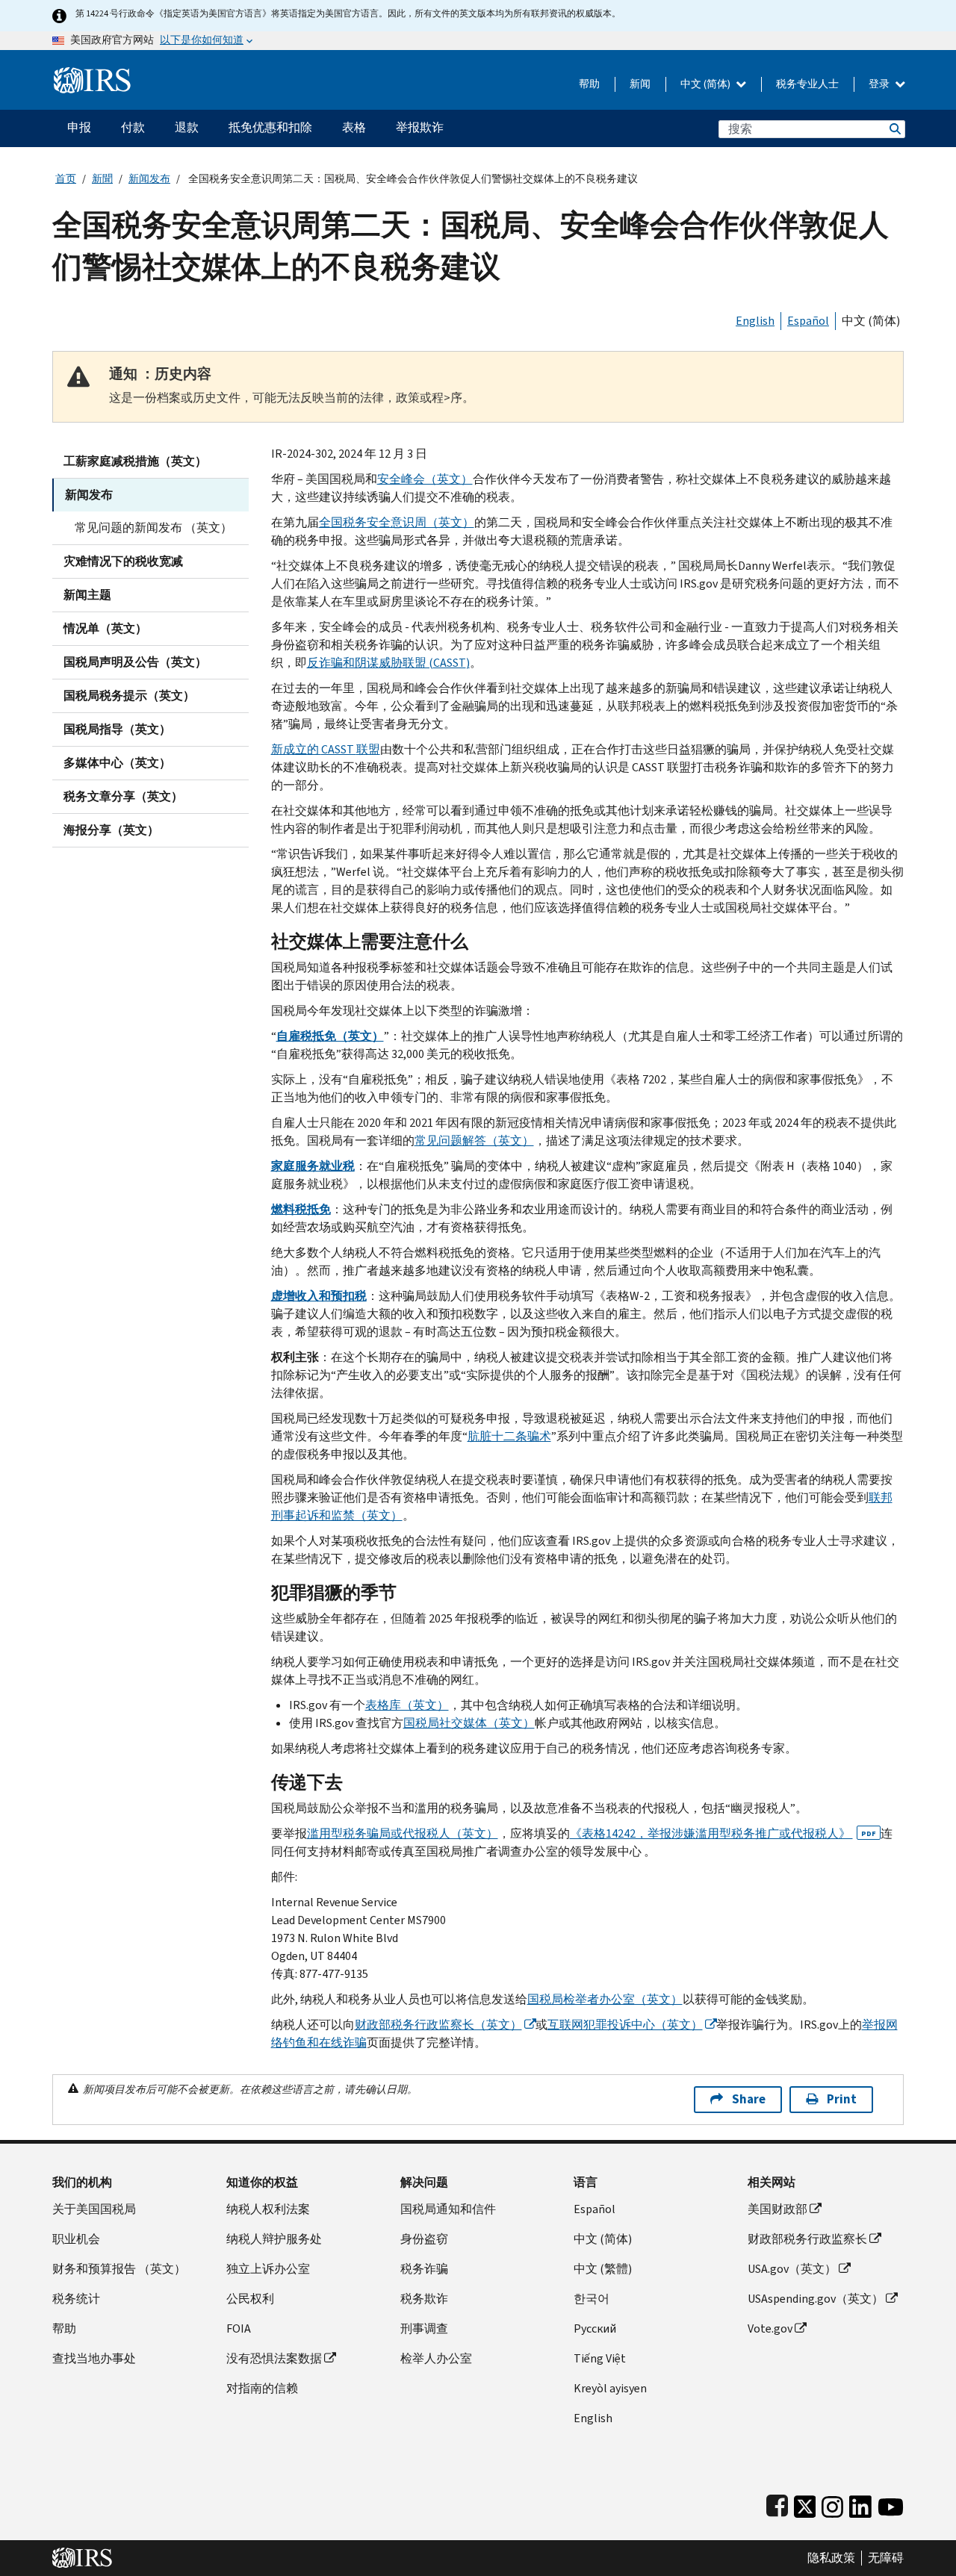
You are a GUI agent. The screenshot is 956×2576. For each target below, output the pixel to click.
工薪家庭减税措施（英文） (135, 461)
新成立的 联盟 (326, 749)
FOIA (239, 2328)
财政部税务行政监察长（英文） (438, 2025)
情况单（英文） (105, 628)
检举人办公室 (436, 2358)
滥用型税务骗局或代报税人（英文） (403, 1833)
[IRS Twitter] (805, 2503)
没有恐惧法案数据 (274, 2358)
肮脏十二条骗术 (509, 1436)
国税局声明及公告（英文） (135, 662)
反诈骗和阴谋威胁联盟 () (388, 663)
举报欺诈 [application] (420, 127)
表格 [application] (354, 127)
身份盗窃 (424, 2239)
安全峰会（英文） (425, 479)
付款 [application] (133, 127)
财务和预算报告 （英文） (119, 2269)
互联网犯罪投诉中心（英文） (625, 2025)
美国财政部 (777, 2209)
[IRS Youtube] (891, 2503)
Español (808, 321)
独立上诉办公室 (268, 2269)
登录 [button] (880, 84)
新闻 (640, 84)
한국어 (592, 2299)
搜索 (894, 129)
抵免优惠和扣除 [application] (270, 127)
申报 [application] (79, 127)
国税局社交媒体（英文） (469, 1723)
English (755, 321)
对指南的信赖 (262, 2388)
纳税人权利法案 (268, 2209)
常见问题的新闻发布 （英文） (153, 528)
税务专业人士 (807, 84)
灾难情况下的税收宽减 (123, 561)
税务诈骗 (424, 2269)
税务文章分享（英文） (123, 796)
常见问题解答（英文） (474, 1141)
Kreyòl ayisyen (610, 2388)
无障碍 (886, 2558)
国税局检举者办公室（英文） (605, 1999)
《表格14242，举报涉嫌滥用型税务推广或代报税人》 (723, 1833)
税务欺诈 (424, 2299)
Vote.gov (770, 2328)
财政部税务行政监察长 (807, 2239)
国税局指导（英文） (117, 729)
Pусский (595, 2328)
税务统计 (76, 2299)
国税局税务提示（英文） (129, 696)
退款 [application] (187, 127)
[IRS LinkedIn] (860, 2503)
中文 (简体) (707, 84)
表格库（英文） (407, 1705)
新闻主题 (87, 595)
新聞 (102, 179)
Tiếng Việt (600, 2358)
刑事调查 (424, 2328)
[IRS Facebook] (777, 2503)
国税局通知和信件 (448, 2209)
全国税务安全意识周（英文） (397, 522)
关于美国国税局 (94, 2209)
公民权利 (250, 2299)
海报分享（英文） (111, 830)
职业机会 (76, 2239)
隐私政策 (831, 2558)
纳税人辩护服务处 (274, 2239)
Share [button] (749, 2099)
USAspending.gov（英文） (816, 2299)
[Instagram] (832, 2503)
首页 (66, 179)
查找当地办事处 (94, 2358)
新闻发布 (149, 179)
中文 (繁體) (603, 2269)
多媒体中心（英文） (117, 763)
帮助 (589, 84)
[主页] (92, 74)
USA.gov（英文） (792, 2269)
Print (842, 2099)
